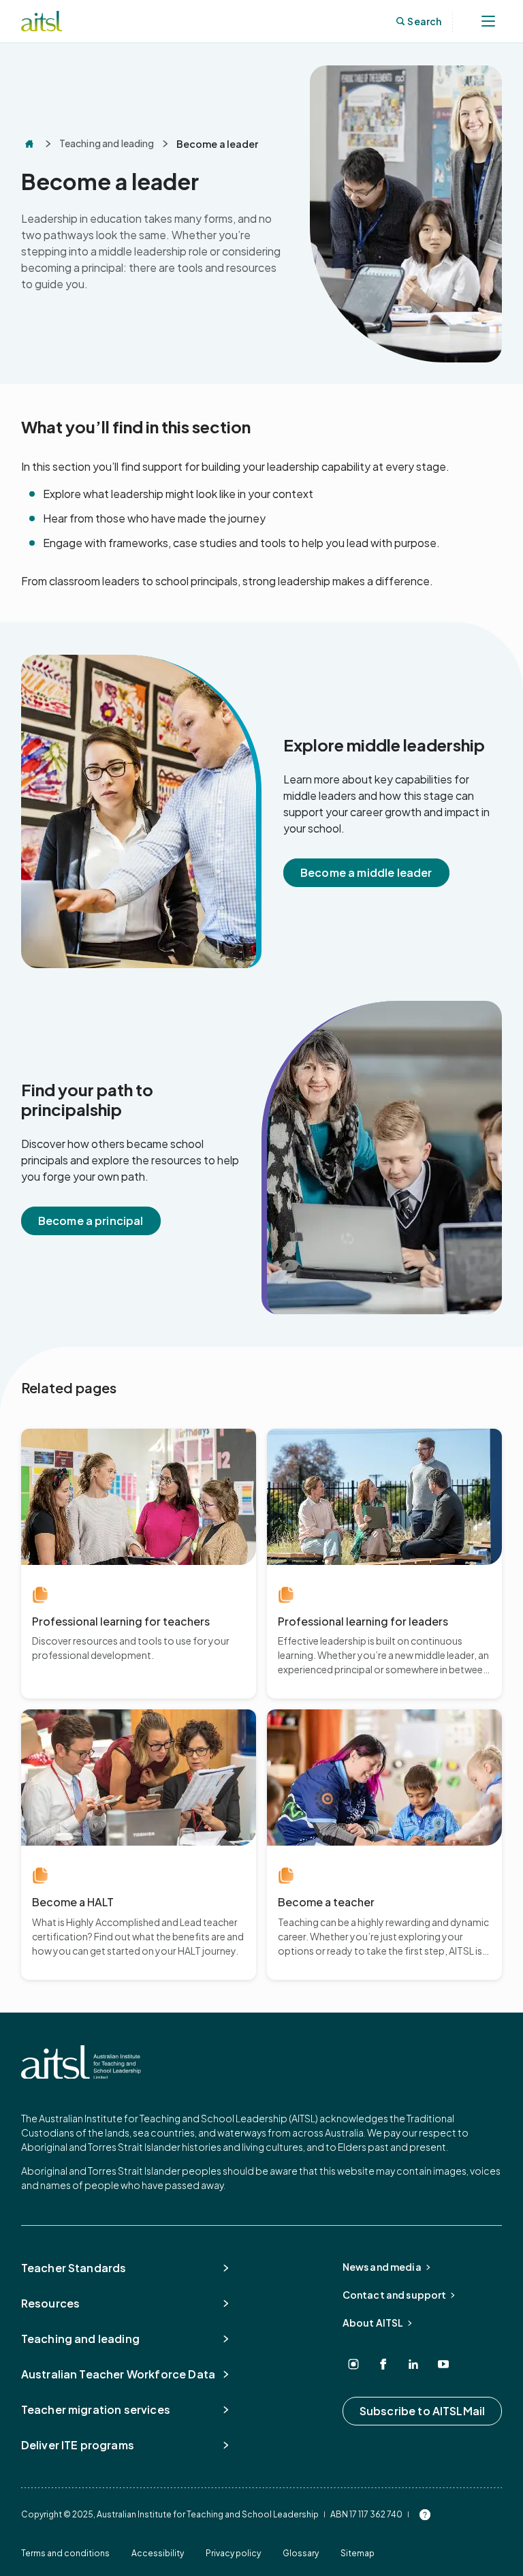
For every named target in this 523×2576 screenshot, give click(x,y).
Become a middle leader (366, 872)
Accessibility (158, 2553)
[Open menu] (488, 21)
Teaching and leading (107, 143)
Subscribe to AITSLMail (423, 2411)
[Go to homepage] (81, 2062)
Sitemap (358, 2553)
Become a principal (91, 1221)
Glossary (301, 2553)
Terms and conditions (65, 2553)
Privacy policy (233, 2553)
